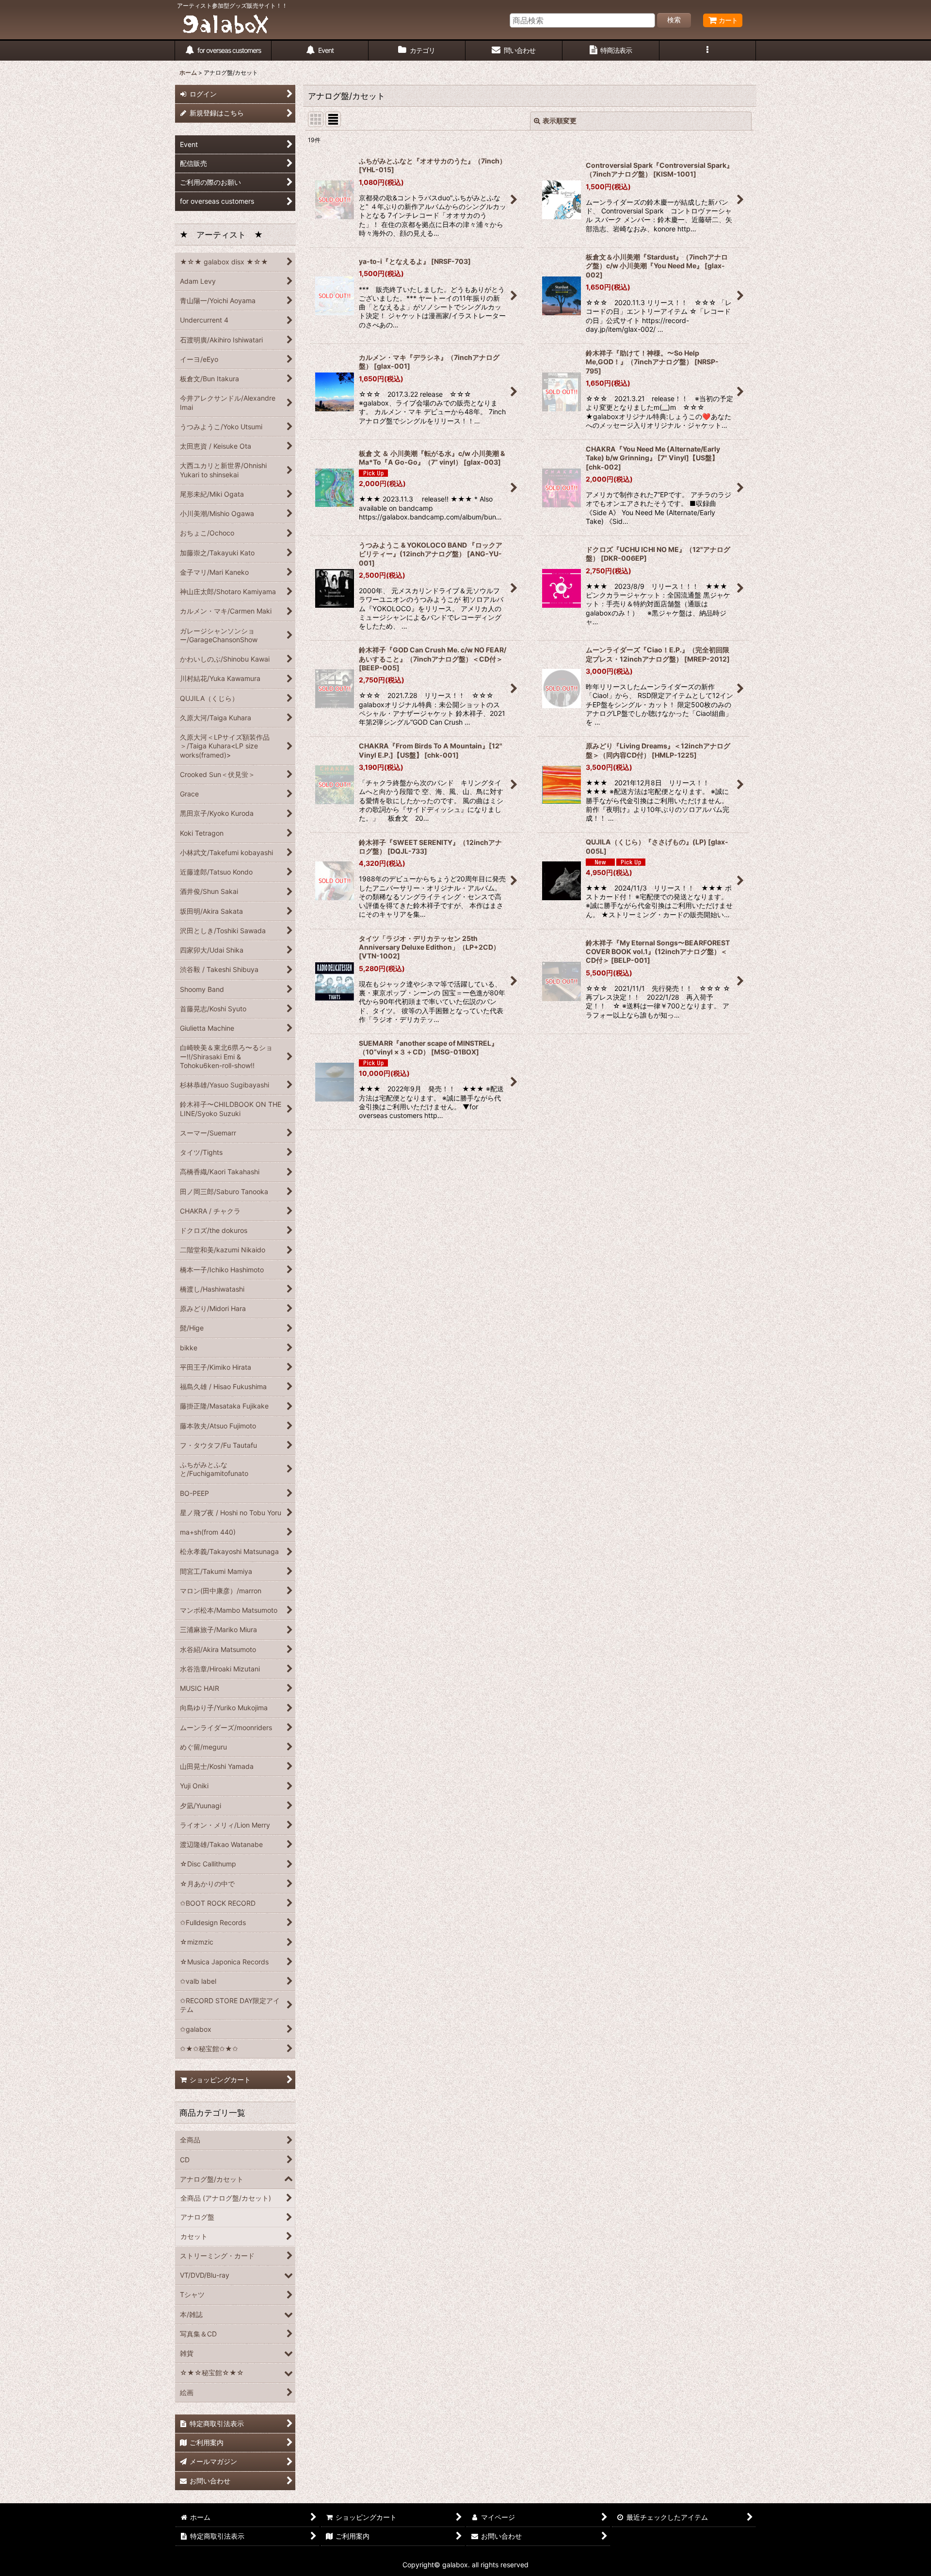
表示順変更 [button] (560, 121)
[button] (708, 51)
